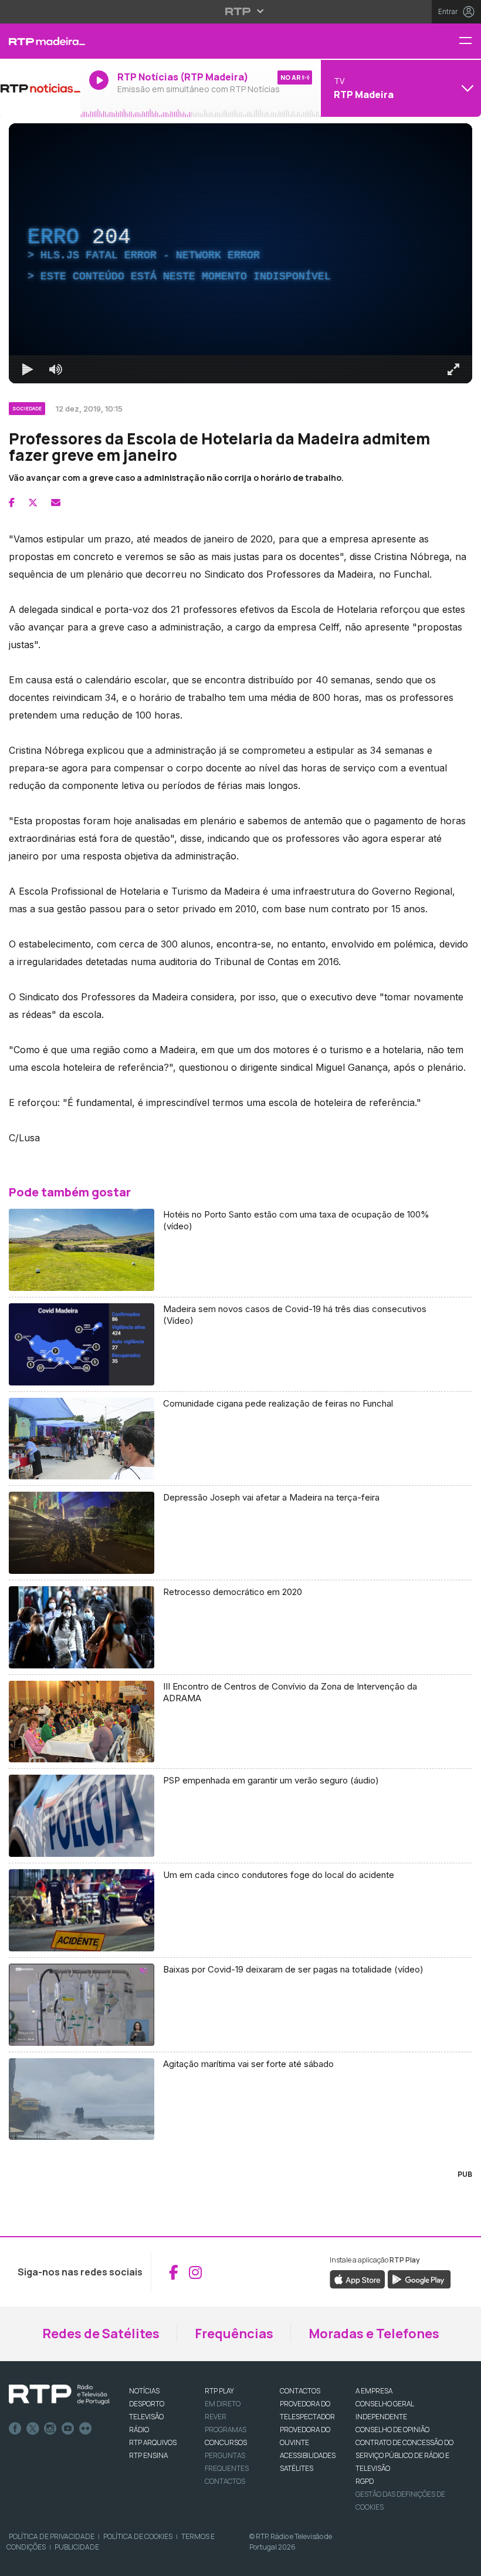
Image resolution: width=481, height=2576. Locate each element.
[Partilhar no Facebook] (12, 503)
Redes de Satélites (101, 2334)
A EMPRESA (374, 2391)
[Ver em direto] (40, 88)
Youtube (68, 2429)
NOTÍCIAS (144, 2391)
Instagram (50, 2429)
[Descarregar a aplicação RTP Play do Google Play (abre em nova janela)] (419, 2279)
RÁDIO (139, 2430)
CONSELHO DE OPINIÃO (392, 2430)
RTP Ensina (148, 2455)
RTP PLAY (219, 2391)
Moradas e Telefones (374, 2334)
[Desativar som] (56, 369)
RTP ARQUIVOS (153, 2442)
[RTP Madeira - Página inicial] (40, 41)
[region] (240, 253)
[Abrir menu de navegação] (470, 41)
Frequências (234, 2334)
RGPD (365, 2481)
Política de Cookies (138, 2536)
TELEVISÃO (146, 2417)
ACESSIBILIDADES (308, 2455)
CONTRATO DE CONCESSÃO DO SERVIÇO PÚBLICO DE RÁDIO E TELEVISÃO (404, 2455)
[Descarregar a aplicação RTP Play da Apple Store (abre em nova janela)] (358, 2279)
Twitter (33, 2429)
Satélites (297, 2468)
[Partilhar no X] (33, 503)
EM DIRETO (223, 2404)
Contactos (225, 2481)
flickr (86, 2429)
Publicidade (77, 2547)
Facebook (15, 2429)
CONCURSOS (226, 2442)
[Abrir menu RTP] (241, 11)
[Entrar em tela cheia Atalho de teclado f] (453, 369)
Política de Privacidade (52, 2536)
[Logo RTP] (59, 2395)
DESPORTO (147, 2404)
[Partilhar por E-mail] (56, 503)
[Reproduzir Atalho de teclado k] (28, 369)
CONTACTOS (300, 2391)
